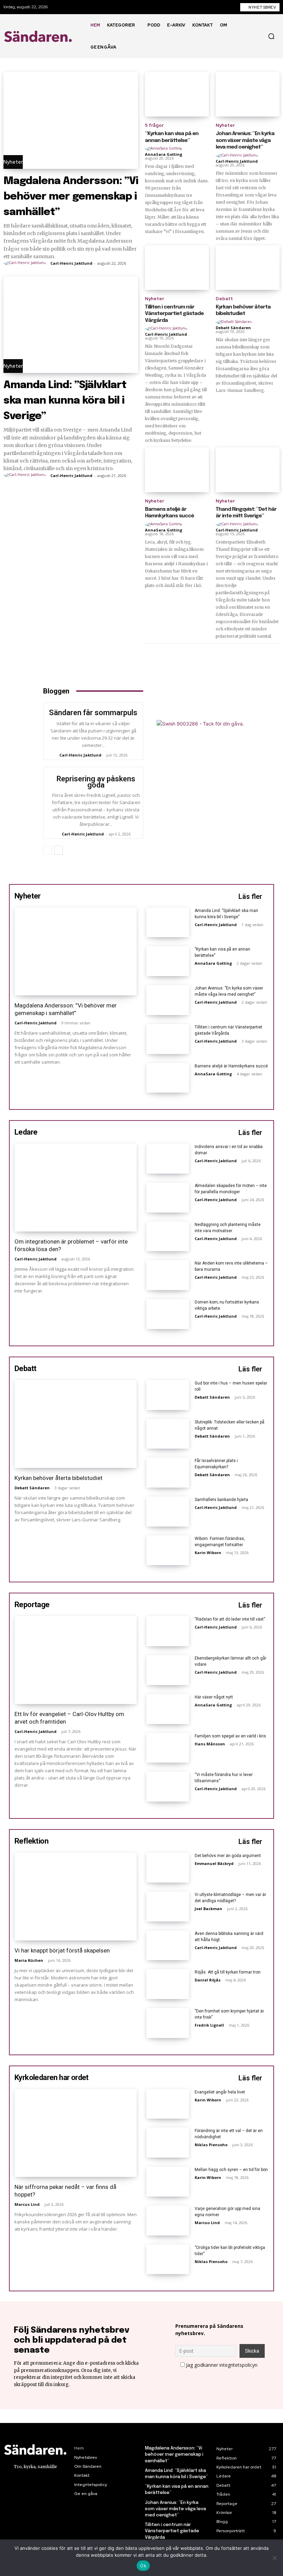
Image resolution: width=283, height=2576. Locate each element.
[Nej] (274, 2558)
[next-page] (58, 850)
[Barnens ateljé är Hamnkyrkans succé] (177, 470)
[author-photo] (26, 263)
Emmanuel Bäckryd (214, 1863)
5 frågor (154, 125)
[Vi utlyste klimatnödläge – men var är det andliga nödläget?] (168, 1906)
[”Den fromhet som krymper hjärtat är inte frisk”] (168, 2023)
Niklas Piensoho (211, 2145)
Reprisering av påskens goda (96, 782)
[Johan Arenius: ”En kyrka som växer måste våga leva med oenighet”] (248, 94)
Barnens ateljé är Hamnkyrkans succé (231, 1066)
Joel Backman (208, 1909)
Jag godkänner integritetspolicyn (222, 2365)
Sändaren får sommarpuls (93, 713)
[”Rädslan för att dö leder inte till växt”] (168, 1631)
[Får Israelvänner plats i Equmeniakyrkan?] (168, 1473)
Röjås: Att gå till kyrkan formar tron (228, 1972)
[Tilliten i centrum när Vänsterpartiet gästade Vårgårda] (177, 268)
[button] (271, 36)
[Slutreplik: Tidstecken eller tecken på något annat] (168, 1434)
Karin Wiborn (208, 1553)
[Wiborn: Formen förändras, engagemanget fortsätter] (168, 1550)
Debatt (224, 299)
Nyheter (13, 162)
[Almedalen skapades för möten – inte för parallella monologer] (168, 1198)
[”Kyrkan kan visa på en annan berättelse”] (177, 94)
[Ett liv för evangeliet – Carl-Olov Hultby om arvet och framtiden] (76, 1660)
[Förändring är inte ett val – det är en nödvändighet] (168, 2143)
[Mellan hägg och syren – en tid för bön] (168, 2182)
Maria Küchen (29, 1960)
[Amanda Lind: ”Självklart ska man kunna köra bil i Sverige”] (71, 325)
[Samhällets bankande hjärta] (168, 1512)
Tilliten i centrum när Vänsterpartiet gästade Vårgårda (174, 314)
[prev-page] (47, 850)
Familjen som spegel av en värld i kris (230, 1736)
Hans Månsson (210, 1744)
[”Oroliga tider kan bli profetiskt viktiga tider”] (168, 2259)
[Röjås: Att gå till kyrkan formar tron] (168, 1984)
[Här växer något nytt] (168, 1709)
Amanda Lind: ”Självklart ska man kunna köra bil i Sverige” (65, 401)
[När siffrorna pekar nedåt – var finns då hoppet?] (76, 2133)
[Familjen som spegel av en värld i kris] (168, 1748)
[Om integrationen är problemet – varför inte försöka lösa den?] (76, 1188)
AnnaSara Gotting (164, 154)
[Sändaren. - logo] (39, 36)
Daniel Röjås (208, 1980)
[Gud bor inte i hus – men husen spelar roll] (168, 1395)
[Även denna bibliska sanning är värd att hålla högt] (168, 1945)
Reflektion (31, 1841)
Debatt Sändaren (233, 328)
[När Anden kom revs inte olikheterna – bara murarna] (168, 1275)
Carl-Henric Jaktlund (71, 263)
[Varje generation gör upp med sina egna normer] (168, 2220)
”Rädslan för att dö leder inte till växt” (230, 1619)
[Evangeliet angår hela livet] (168, 2104)
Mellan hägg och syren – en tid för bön (231, 2170)
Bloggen (56, 691)
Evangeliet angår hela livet (220, 2092)
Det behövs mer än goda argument (228, 1856)
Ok (143, 2566)
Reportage (32, 1605)
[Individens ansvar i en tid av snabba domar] (168, 1159)
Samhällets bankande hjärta (221, 1500)
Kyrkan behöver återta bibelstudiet (58, 1478)
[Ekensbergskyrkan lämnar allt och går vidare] (168, 1670)
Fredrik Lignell (209, 2025)
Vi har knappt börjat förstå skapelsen (62, 1950)
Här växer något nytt (214, 1697)
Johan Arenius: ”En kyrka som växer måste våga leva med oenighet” (245, 140)
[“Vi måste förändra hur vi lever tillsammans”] (168, 1787)
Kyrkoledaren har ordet (52, 2077)
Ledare (26, 1132)
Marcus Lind (27, 2204)
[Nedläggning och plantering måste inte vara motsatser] (168, 1236)
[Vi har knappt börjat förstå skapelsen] (76, 1896)
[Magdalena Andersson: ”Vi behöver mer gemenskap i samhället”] (71, 120)
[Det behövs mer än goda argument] (168, 1868)
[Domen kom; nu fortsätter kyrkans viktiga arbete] (168, 1314)
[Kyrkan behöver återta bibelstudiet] (248, 268)
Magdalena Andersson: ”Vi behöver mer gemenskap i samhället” (71, 197)
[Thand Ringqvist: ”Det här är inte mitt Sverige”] (248, 470)
